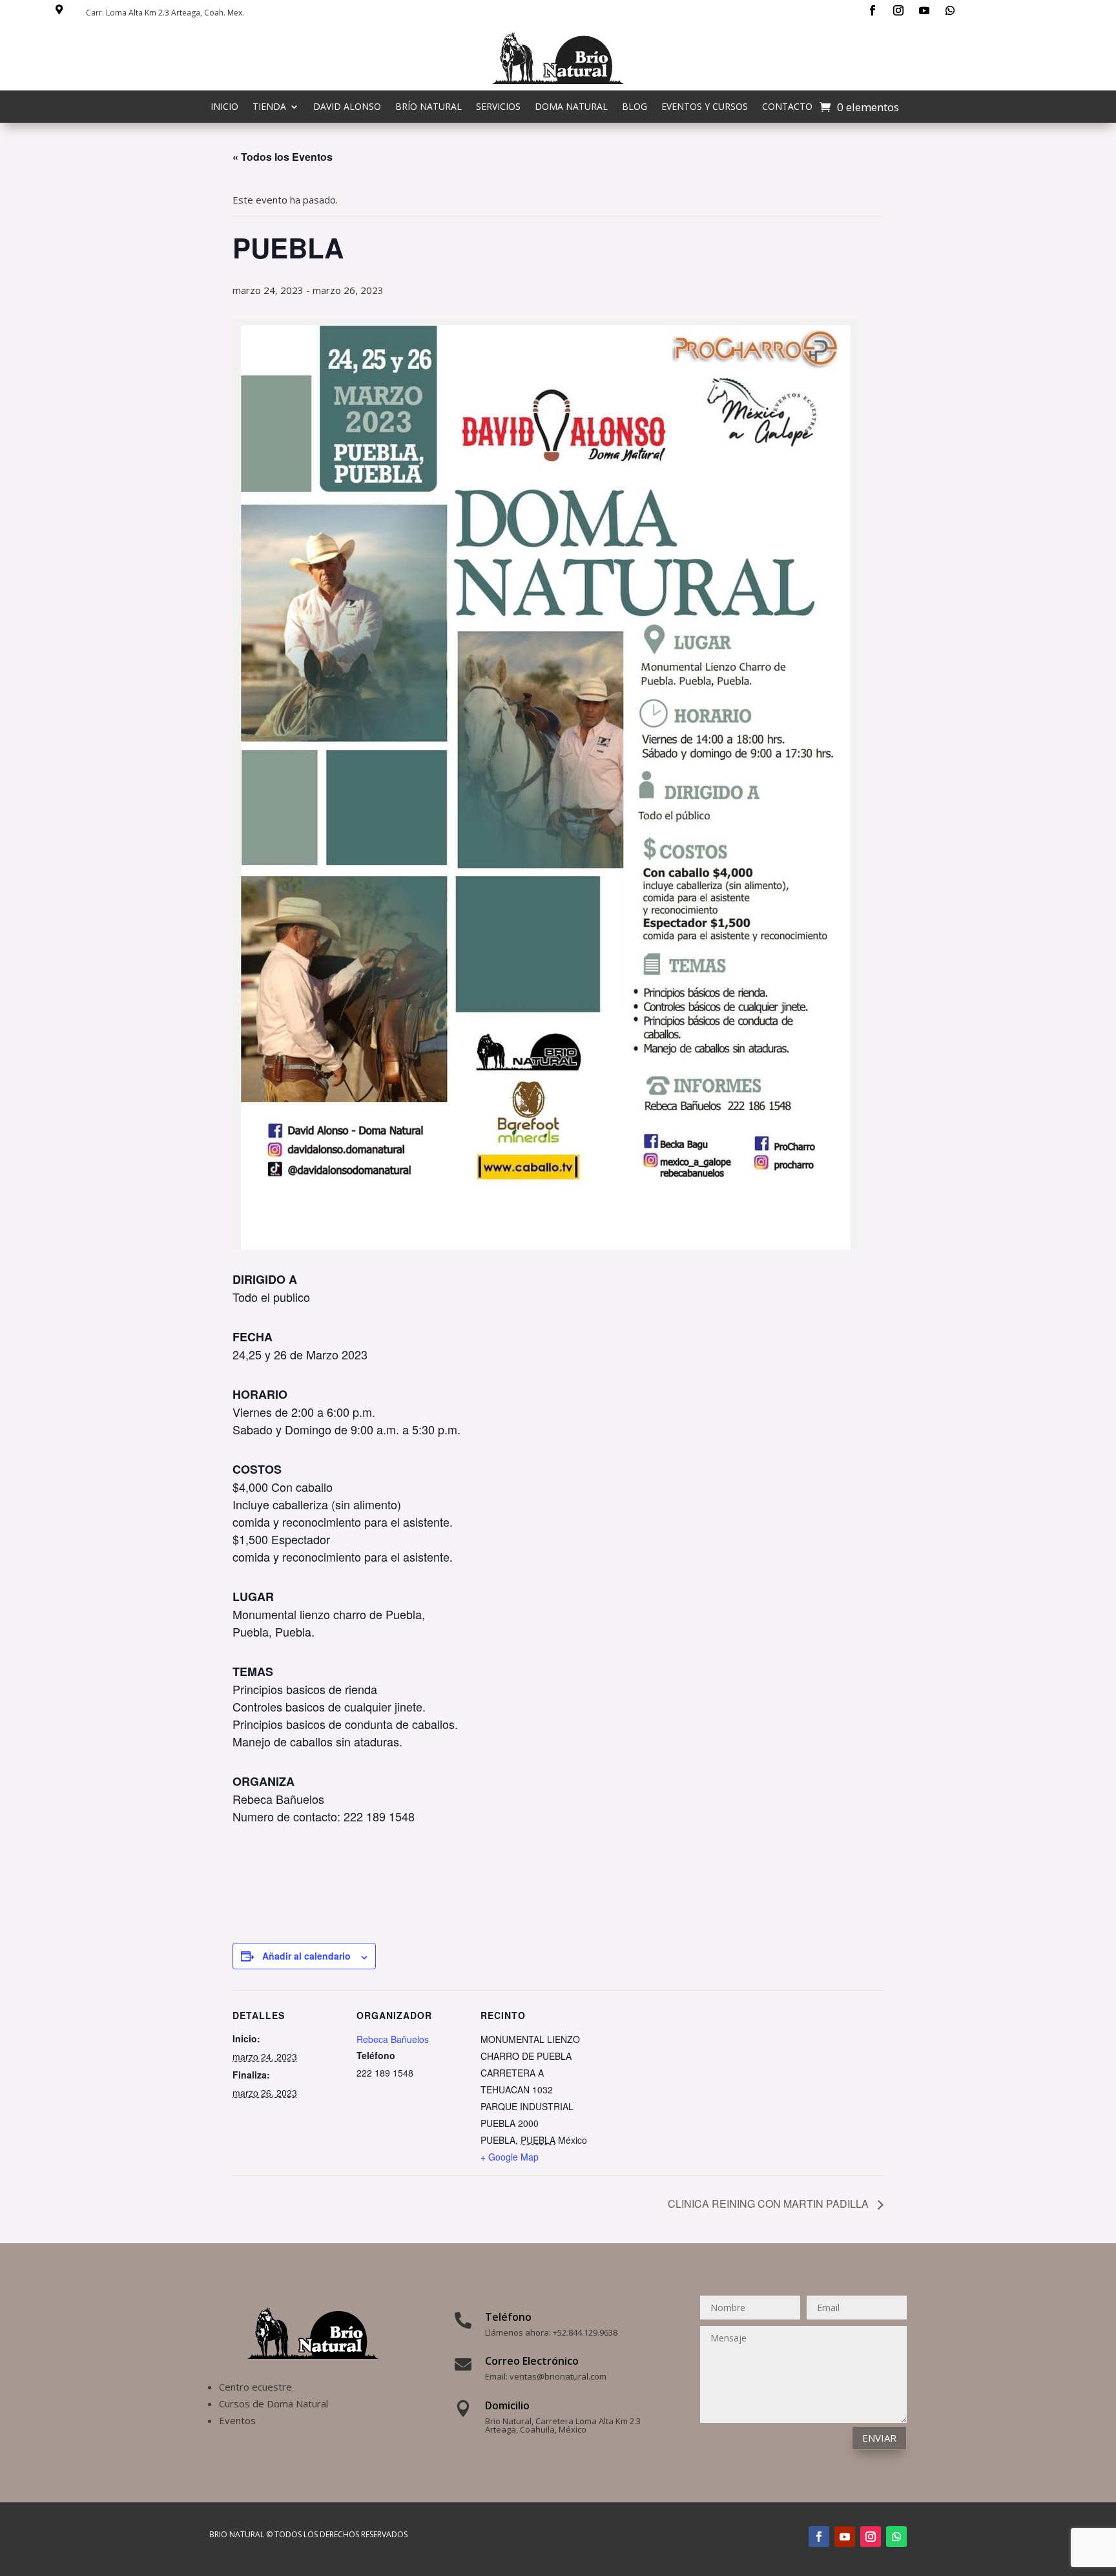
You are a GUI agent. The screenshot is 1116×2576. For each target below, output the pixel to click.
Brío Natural (429, 107)
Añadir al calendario (306, 1956)
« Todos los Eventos (283, 157)
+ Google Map (510, 2157)
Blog (635, 107)
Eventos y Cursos (705, 107)
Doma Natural (571, 107)
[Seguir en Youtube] (924, 10)
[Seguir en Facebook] (873, 10)
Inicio (224, 107)
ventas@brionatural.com (558, 2376)
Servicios (498, 107)
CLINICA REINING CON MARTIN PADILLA (770, 2204)
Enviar (879, 2438)
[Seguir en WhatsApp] (950, 10)
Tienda (269, 107)
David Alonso (347, 107)
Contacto (787, 107)
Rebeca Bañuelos (393, 2039)
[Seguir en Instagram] (898, 10)
